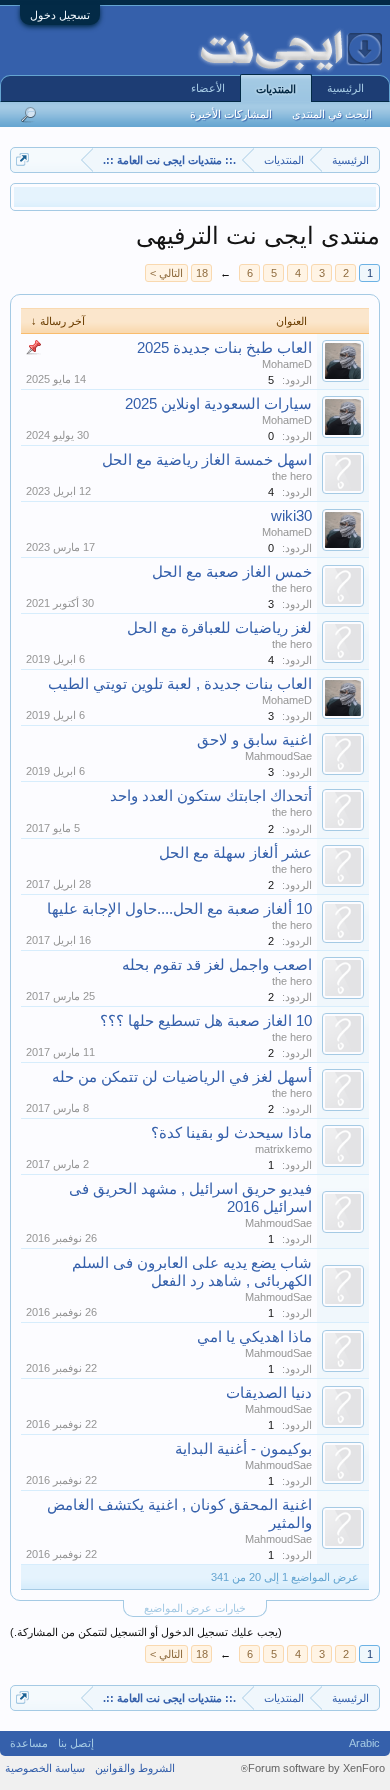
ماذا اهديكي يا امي (254, 1337)
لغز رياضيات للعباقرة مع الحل (219, 628)
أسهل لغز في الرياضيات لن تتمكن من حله (182, 1077)
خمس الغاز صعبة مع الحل (232, 572)
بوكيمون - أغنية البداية (243, 1449)
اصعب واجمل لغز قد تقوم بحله (217, 965)
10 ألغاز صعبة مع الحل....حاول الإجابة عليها (179, 909)
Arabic (364, 1743)
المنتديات (276, 89)
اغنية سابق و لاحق (254, 740)
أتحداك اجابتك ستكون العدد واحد (211, 796)
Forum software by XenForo (313, 1768)
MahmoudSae (278, 756)
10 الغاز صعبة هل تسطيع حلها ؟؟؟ (206, 1021)
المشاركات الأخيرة (231, 114)
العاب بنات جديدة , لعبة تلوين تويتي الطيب (180, 684)
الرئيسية (345, 88)
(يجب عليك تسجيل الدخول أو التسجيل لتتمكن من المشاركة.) (146, 1632)
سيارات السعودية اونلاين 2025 (218, 404)
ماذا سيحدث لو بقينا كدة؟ (231, 1133)
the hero (292, 476)
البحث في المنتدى (332, 114)
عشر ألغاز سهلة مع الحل (235, 853)
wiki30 (291, 516)
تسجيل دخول (60, 15)
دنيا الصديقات (269, 1393)
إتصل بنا (76, 1743)
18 (202, 273)
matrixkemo (283, 1149)
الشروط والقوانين (135, 1768)
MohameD (287, 364)
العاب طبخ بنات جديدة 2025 (224, 348)
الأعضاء (208, 88)
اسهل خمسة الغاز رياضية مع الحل (207, 460)
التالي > (166, 273)
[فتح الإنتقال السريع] (22, 159)
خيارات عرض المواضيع (195, 1608)
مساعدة (29, 1743)
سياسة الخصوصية (45, 1768)
